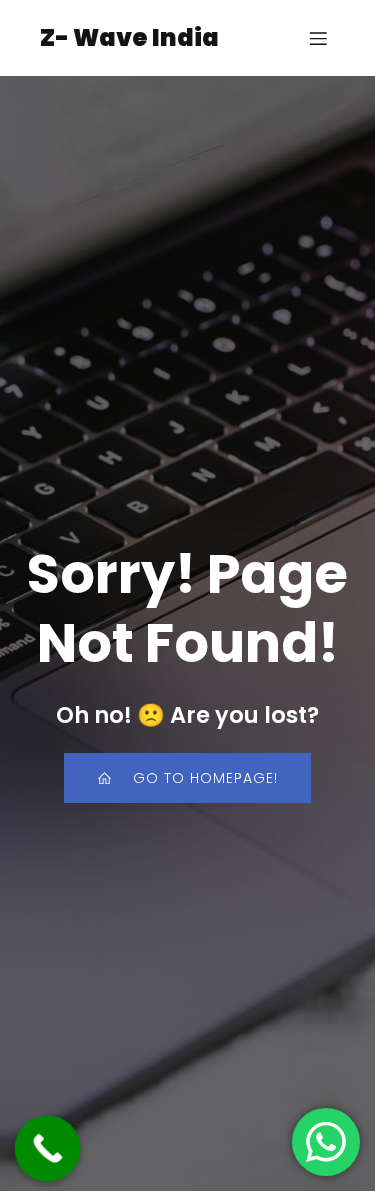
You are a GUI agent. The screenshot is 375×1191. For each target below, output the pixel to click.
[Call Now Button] (48, 1149)
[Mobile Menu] (318, 38)
